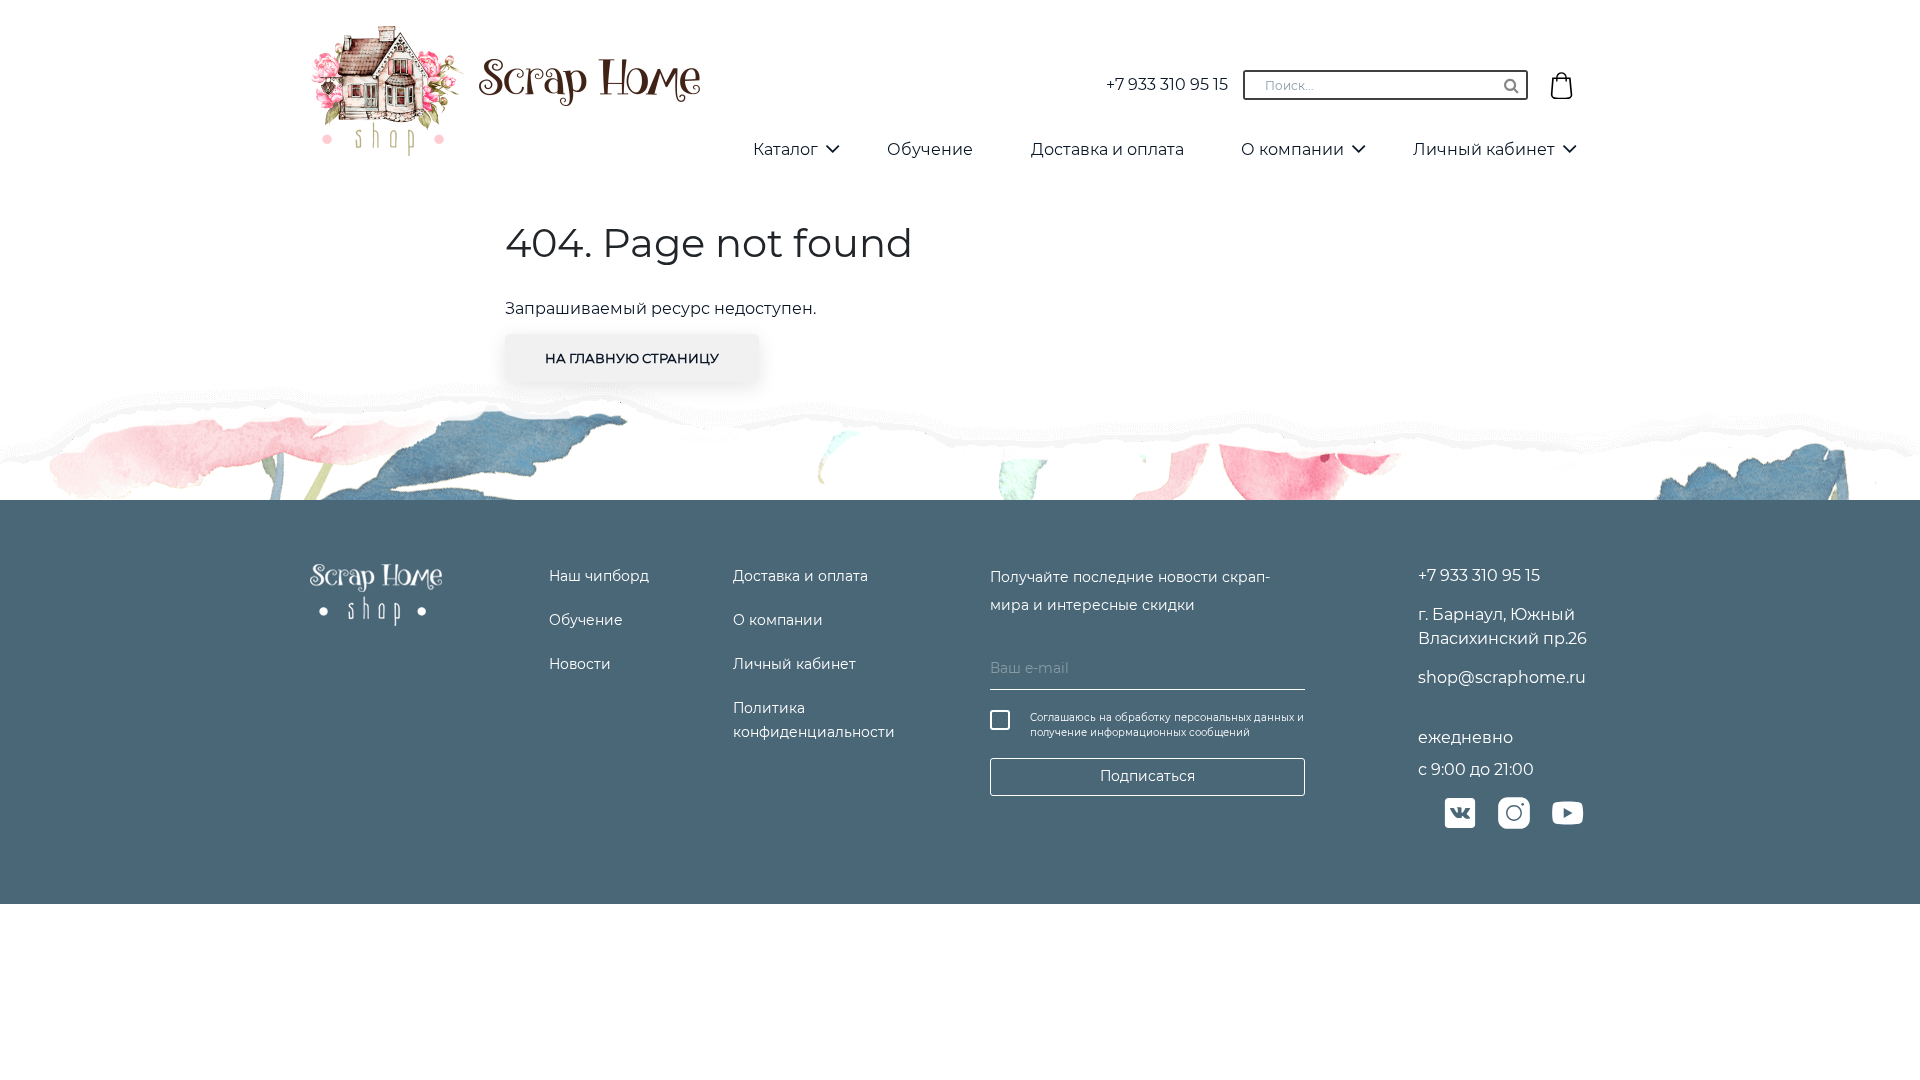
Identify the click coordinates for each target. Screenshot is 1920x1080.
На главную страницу (632, 358)
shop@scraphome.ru (1502, 677)
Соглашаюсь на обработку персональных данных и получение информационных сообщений (1167, 725)
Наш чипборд (599, 576)
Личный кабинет (1484, 149)
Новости (580, 664)
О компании (1292, 149)
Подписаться (1147, 776)
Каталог (785, 149)
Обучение (930, 149)
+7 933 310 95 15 (1167, 84)
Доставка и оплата (1107, 149)
